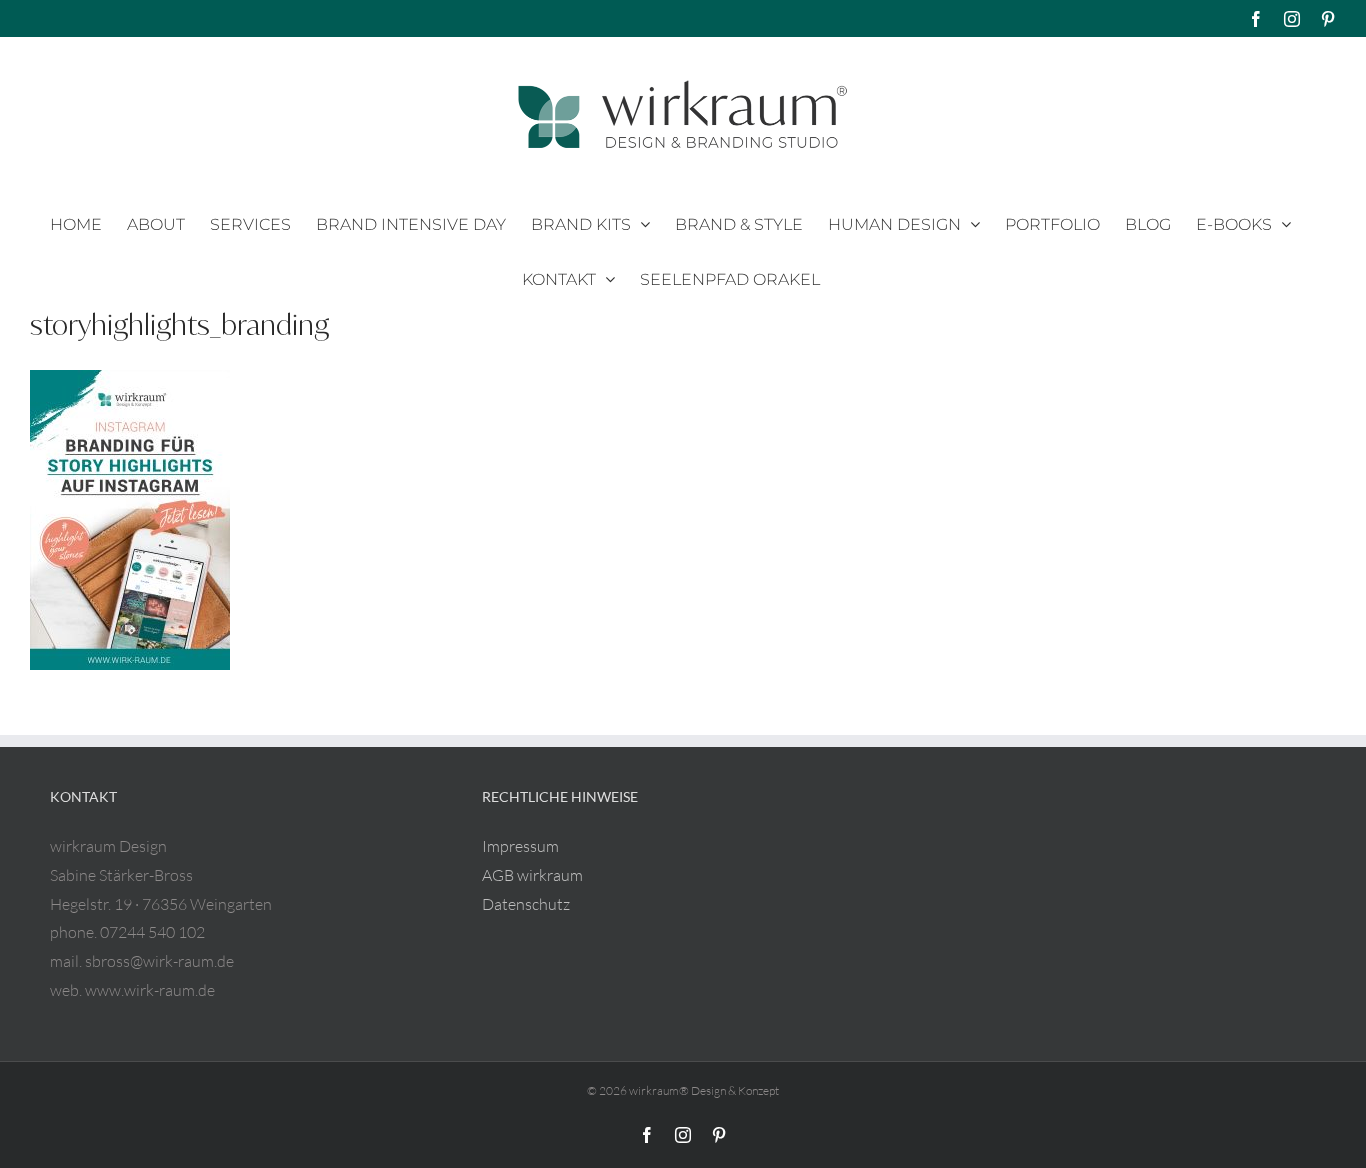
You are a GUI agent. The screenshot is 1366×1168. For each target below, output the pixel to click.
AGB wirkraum (532, 875)
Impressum (520, 846)
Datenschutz (526, 904)
